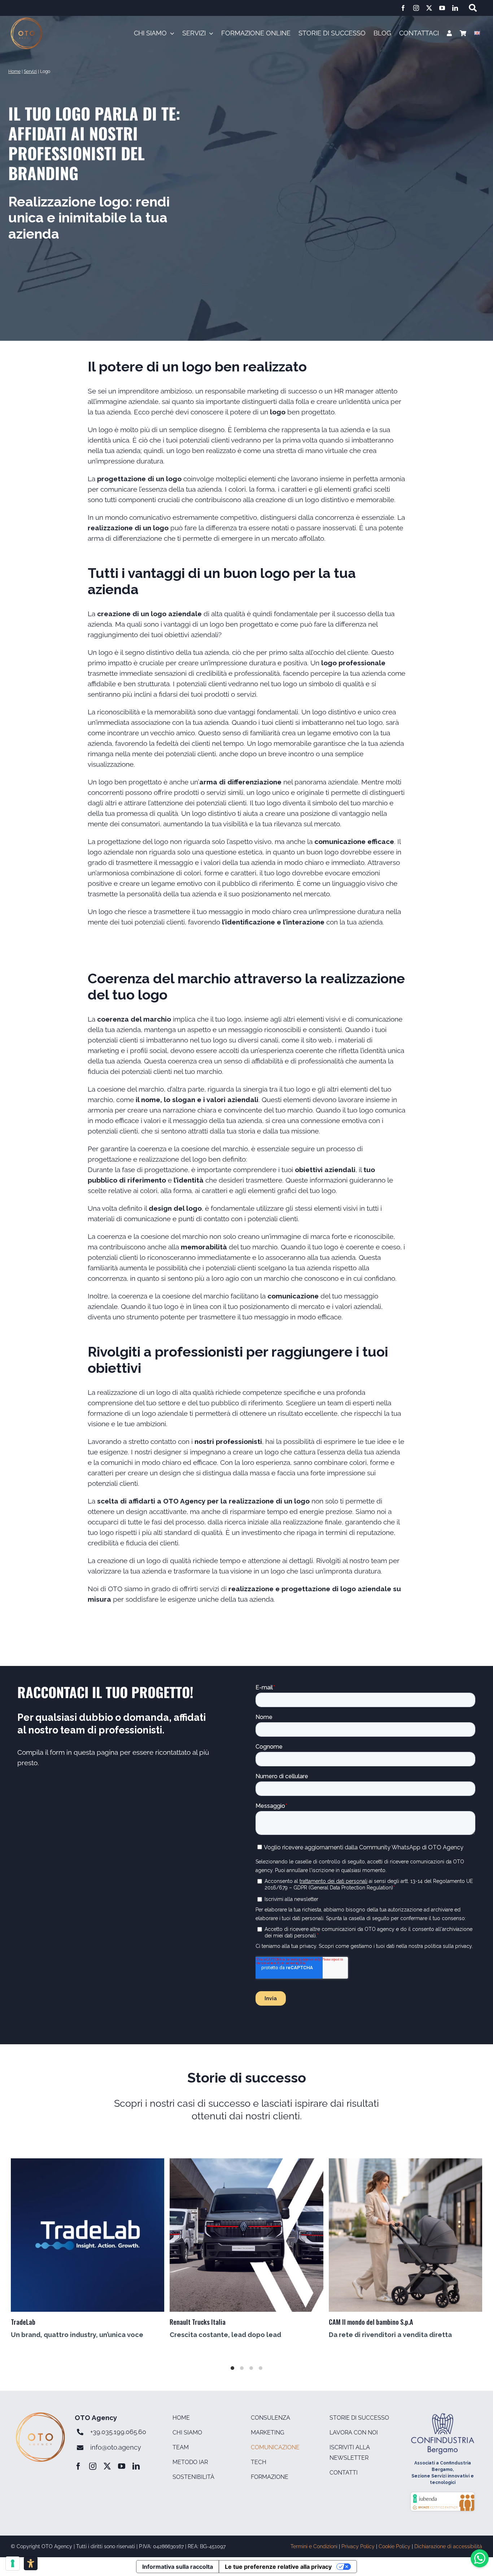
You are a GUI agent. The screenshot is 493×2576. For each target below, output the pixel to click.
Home (14, 71)
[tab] (232, 2368)
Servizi (30, 71)
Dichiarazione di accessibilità (448, 2546)
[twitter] (429, 8)
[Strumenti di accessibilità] (31, 2563)
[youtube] (442, 8)
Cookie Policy (394, 2546)
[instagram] (416, 8)
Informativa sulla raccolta (178, 2567)
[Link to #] (473, 8)
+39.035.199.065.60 (118, 2432)
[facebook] (403, 8)
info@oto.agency (116, 2447)
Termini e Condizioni (314, 2546)
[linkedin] (455, 8)
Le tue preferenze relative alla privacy (278, 2567)
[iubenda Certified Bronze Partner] (442, 2494)
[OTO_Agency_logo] (27, 21)
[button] (198, 34)
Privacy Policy (358, 2546)
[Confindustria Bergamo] (442, 2416)
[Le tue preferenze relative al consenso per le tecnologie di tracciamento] (13, 2563)
